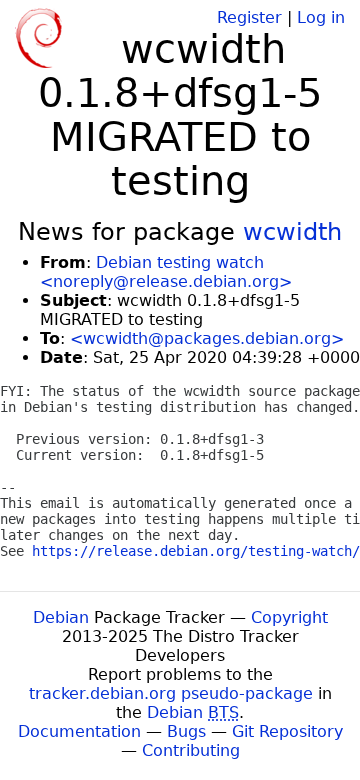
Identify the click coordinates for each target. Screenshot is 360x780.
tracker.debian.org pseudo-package (171, 693)
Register (249, 17)
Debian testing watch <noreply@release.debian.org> (166, 272)
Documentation (79, 731)
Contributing (191, 750)
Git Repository (287, 731)
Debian (61, 617)
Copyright (289, 617)
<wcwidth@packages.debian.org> (207, 338)
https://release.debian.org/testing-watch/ (196, 551)
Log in (321, 17)
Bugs (186, 731)
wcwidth (292, 232)
